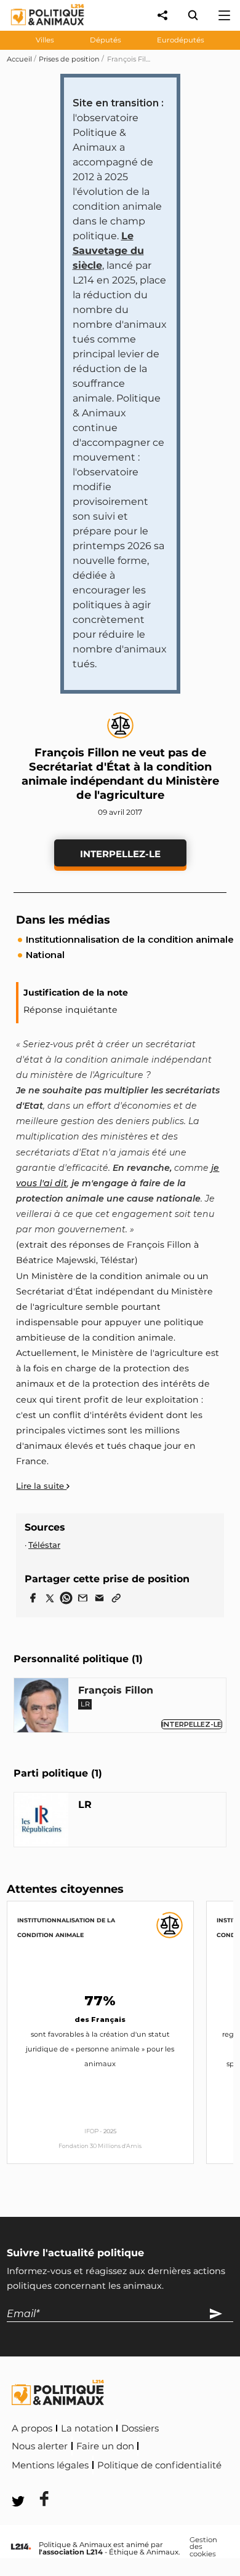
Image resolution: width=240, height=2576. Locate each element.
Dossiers (140, 2428)
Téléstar (44, 1545)
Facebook (36, 2482)
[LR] (41, 1822)
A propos (32, 2428)
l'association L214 (71, 2552)
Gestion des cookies (203, 2547)
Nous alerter (40, 2446)
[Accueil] (38, 28)
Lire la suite (41, 1486)
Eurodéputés (181, 40)
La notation (87, 2428)
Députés (106, 40)
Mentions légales (50, 2465)
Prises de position (69, 59)
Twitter (93, 2482)
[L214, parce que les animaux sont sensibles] (21, 2547)
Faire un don (105, 2446)
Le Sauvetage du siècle (108, 251)
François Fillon (116, 1690)
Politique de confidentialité (159, 2465)
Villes (45, 40)
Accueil (19, 59)
